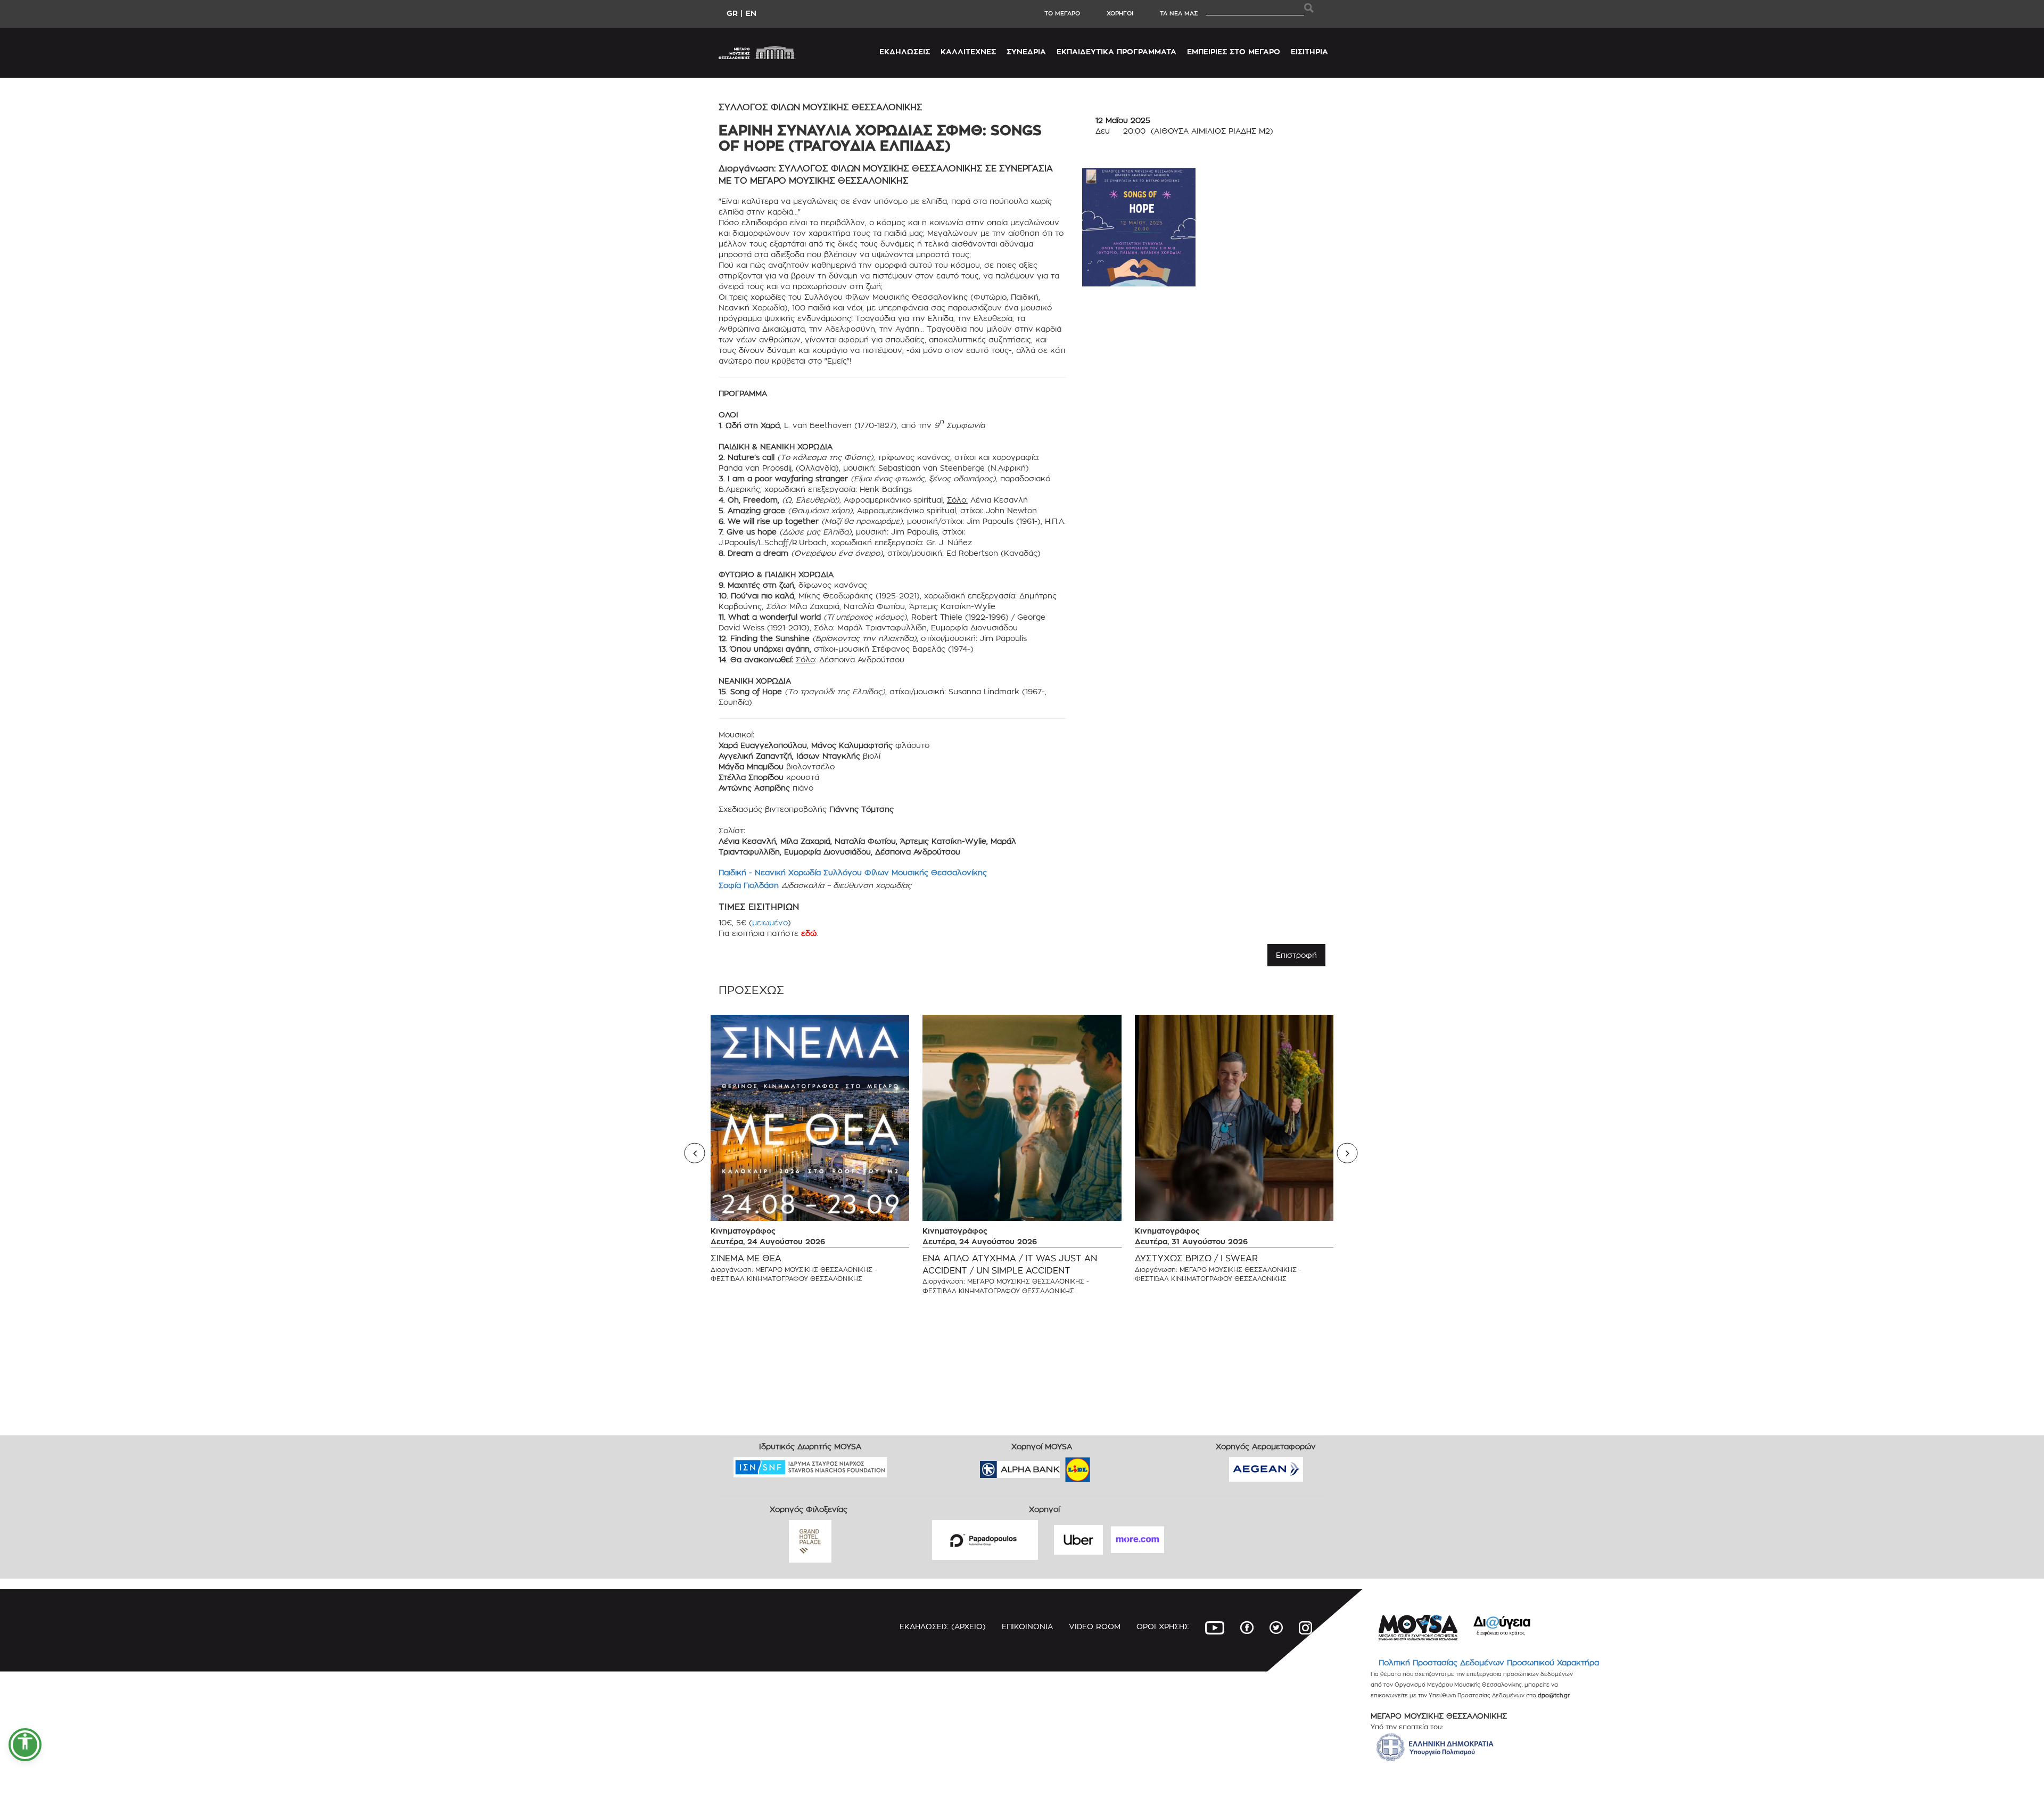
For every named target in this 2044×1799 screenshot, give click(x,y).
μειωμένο (770, 922)
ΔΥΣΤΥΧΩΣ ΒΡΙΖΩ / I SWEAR (1196, 1258)
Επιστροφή (1296, 955)
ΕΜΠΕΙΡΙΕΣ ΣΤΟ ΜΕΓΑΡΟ (1234, 51)
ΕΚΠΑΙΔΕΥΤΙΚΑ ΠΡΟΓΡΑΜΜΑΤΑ (1116, 51)
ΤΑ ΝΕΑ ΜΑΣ (1179, 13)
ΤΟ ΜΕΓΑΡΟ (1062, 13)
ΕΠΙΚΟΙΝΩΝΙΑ (1027, 1626)
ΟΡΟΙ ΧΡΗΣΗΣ (1163, 1626)
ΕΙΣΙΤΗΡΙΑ (1309, 51)
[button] (25, 1745)
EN (751, 13)
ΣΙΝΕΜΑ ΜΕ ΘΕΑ (746, 1258)
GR (732, 13)
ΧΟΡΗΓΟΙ (1120, 13)
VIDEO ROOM (1095, 1626)
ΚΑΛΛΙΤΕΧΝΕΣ (968, 51)
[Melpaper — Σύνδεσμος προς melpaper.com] (1109, 1466)
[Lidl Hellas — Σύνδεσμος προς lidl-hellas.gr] (1062, 1466)
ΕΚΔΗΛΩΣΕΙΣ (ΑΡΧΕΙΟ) (943, 1626)
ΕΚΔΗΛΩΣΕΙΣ (905, 51)
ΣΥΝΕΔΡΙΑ (1026, 51)
